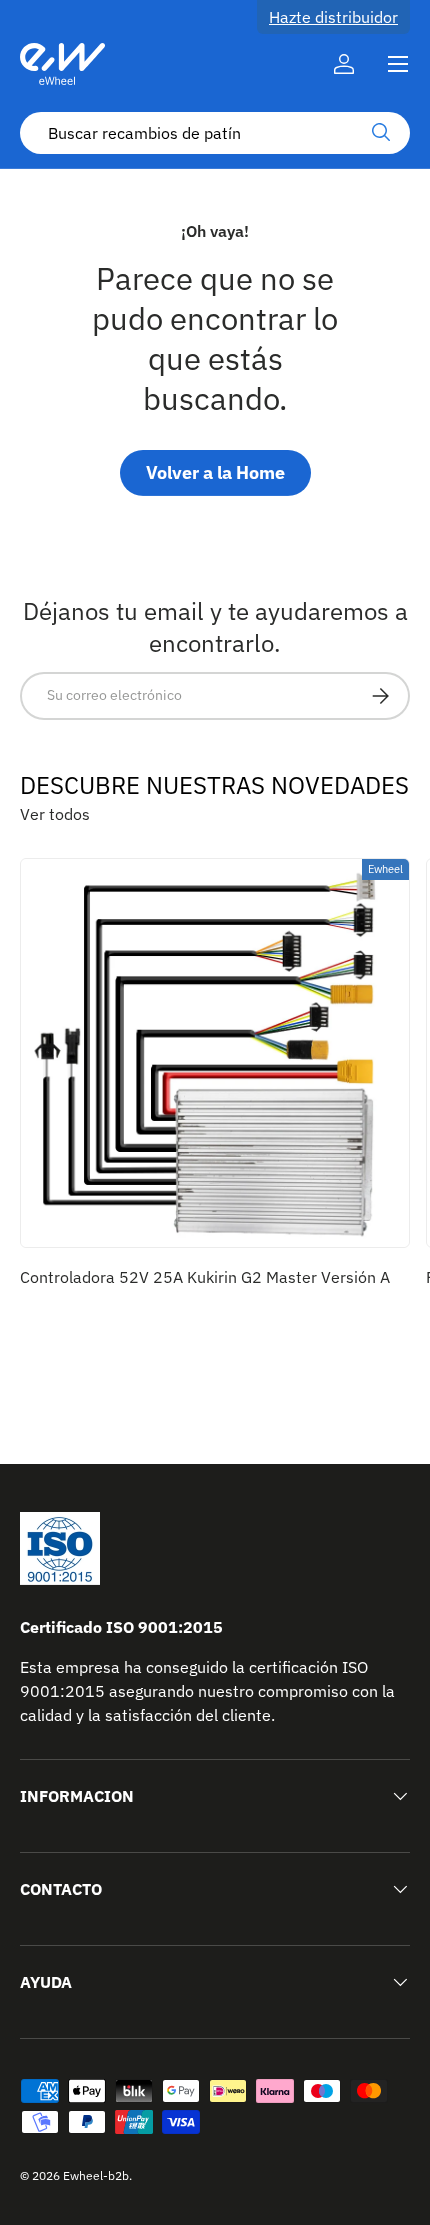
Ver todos (55, 814)
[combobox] (215, 133)
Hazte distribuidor (333, 17)
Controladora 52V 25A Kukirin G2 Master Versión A (205, 1277)
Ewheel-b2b (96, 2175)
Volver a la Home (215, 472)
